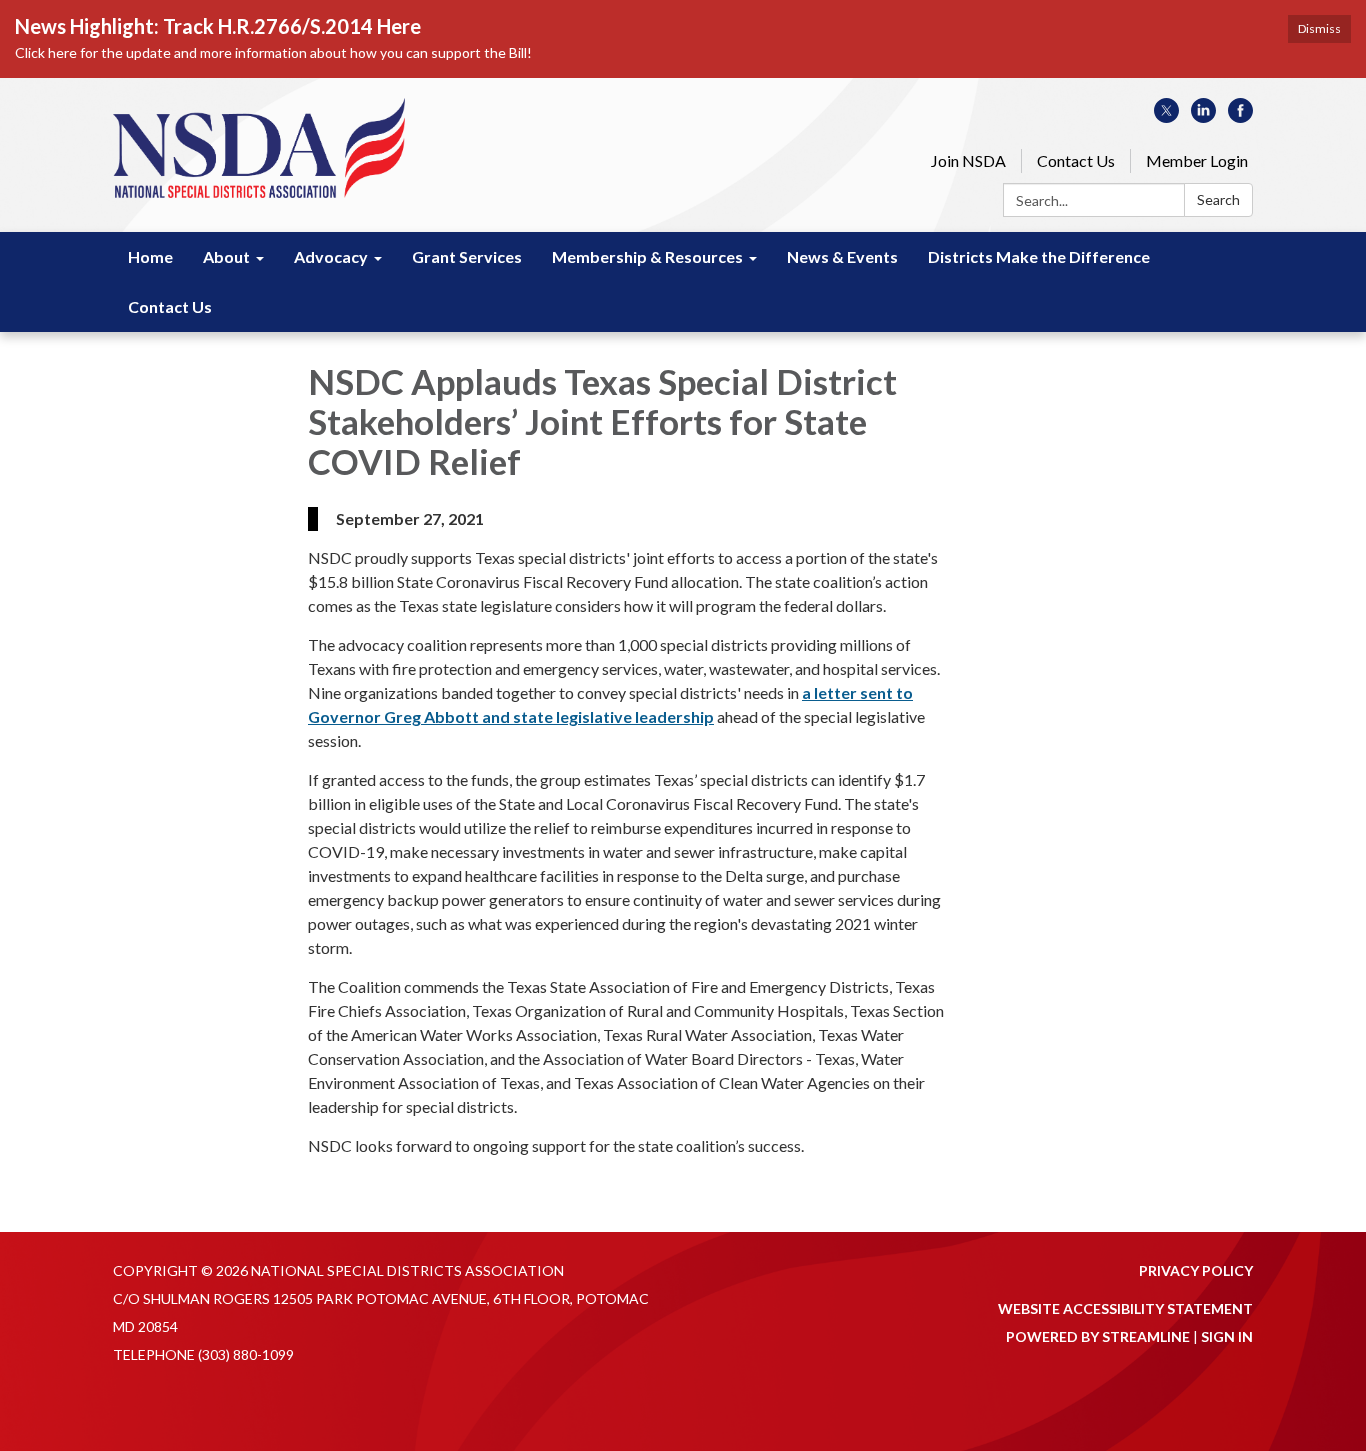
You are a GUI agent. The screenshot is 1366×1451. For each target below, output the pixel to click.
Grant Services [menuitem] (467, 256)
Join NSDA (968, 160)
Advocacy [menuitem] (331, 256)
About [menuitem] (226, 256)
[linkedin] (1203, 116)
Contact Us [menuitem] (170, 306)
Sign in (1227, 1336)
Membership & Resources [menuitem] (647, 256)
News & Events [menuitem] (842, 256)
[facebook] (1240, 116)
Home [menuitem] (150, 256)
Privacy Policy (1196, 1270)
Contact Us (1076, 160)
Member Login (1197, 160)
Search (1218, 199)
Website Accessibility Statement (1125, 1308)
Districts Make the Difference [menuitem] (1039, 256)
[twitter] (1166, 116)
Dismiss (1319, 28)
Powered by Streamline (1098, 1336)
